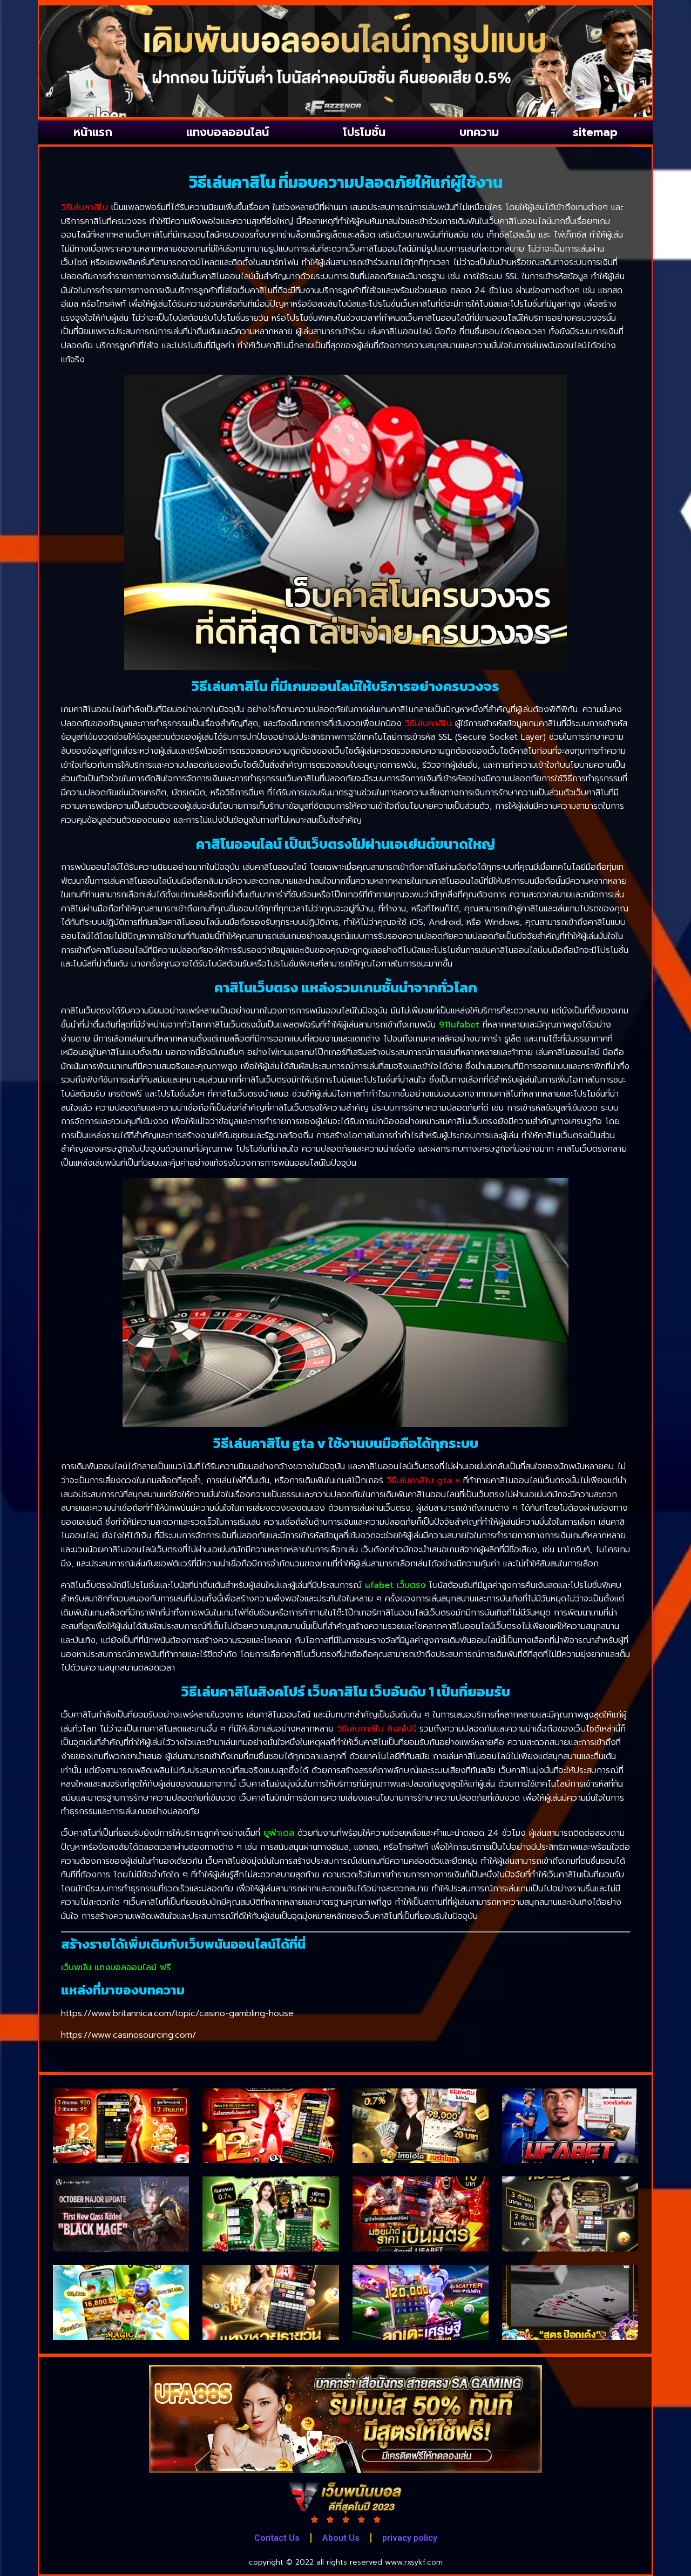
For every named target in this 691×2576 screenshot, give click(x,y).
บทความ (479, 132)
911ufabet (459, 1025)
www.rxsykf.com (414, 2562)
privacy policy (410, 2538)
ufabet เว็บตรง (395, 1585)
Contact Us (277, 2538)
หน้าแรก (93, 132)
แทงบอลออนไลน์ (228, 132)
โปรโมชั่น (364, 132)
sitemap (595, 132)
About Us (341, 2538)
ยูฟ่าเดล (279, 1833)
